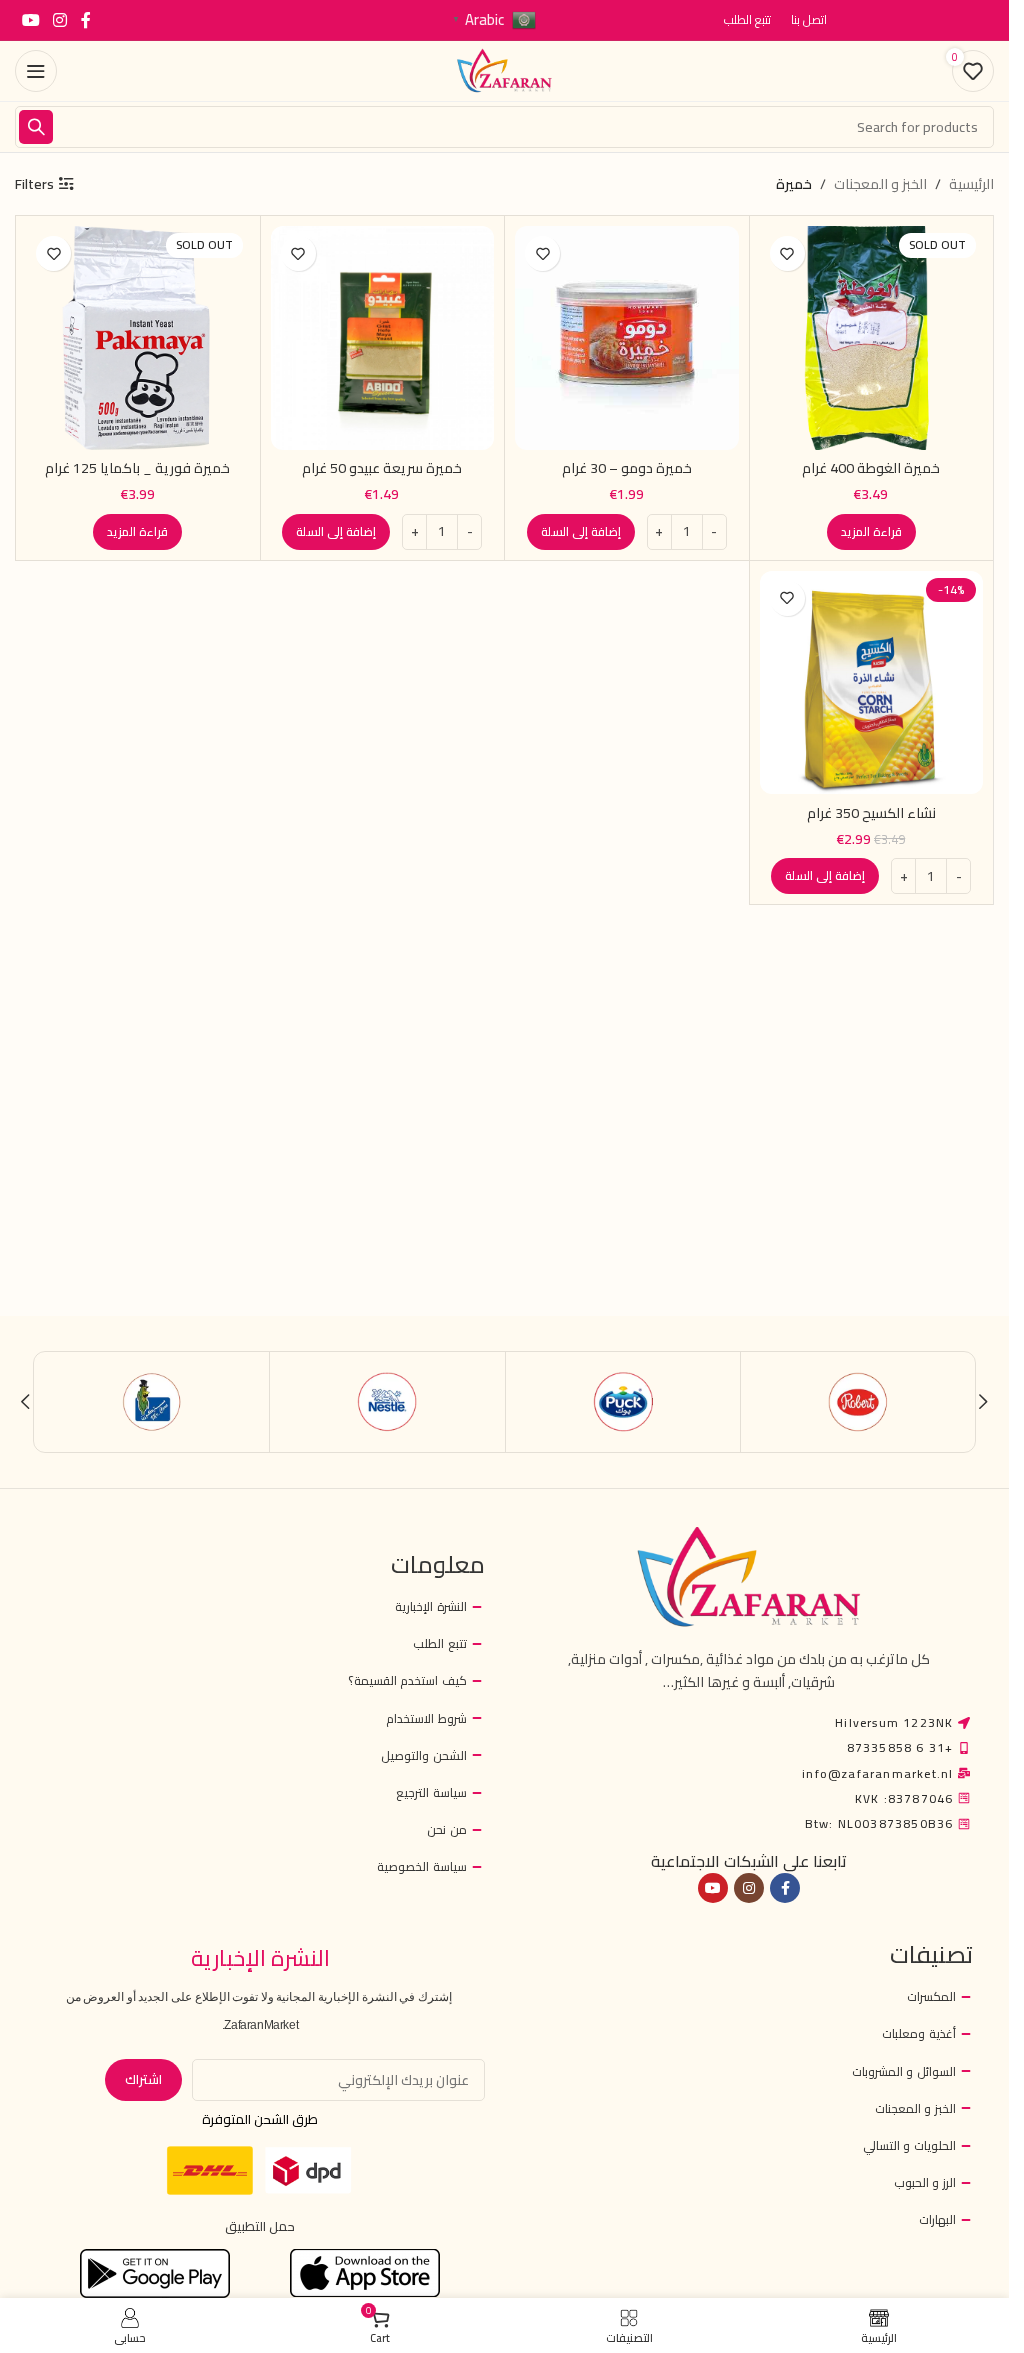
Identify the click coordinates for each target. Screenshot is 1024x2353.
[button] (581, 532)
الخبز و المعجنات (880, 184)
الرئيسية (971, 184)
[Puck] (623, 1402)
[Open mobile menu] (36, 71)
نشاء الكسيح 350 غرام (871, 813)
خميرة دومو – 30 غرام (627, 468)
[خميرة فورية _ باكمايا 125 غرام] (138, 338)
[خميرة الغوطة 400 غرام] (872, 338)
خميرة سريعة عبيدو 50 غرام (382, 468)
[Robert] (858, 1402)
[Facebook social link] (86, 20)
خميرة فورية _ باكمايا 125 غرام (137, 468)
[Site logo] (505, 70)
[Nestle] (387, 1402)
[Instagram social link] (59, 20)
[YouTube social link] (30, 20)
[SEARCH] (36, 127)
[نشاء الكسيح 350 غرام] (872, 683)
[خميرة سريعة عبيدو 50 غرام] (383, 338)
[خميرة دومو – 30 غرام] (627, 338)
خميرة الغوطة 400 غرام (871, 468)
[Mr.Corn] (152, 1402)
